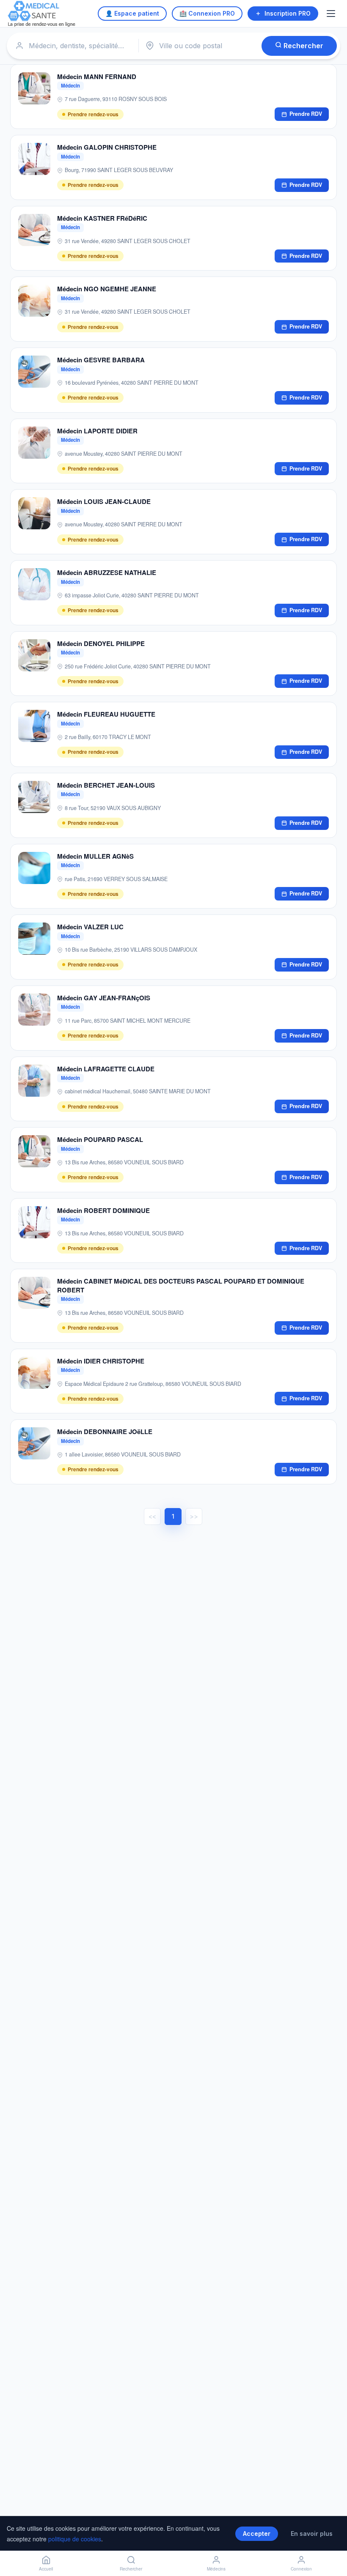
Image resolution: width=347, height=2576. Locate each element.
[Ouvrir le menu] (332, 14)
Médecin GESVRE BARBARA (101, 360)
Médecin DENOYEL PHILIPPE (101, 643)
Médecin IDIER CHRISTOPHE (101, 1361)
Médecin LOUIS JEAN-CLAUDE (104, 501)
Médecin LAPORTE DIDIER (97, 431)
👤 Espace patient (132, 13)
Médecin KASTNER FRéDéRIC (102, 218)
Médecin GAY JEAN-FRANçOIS (104, 998)
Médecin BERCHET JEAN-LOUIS (106, 785)
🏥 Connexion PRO (207, 13)
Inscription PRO (288, 13)
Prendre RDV (306, 114)
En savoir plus (312, 2534)
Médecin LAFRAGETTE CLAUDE (106, 1069)
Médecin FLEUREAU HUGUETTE (106, 714)
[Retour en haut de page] (331, 2541)
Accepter (257, 2534)
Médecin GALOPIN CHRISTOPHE (107, 147)
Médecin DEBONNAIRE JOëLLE (105, 1432)
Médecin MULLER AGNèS (95, 856)
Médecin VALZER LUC (90, 927)
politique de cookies (75, 2539)
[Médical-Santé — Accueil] (42, 14)
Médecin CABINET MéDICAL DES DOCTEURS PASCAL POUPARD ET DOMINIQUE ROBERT (181, 1285)
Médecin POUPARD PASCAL (100, 1139)
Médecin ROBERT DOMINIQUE (103, 1210)
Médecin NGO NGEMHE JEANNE (107, 289)
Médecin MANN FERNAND (97, 77)
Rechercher (303, 46)
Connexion (301, 2569)
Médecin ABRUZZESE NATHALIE (107, 572)
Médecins (216, 2569)
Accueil (46, 2569)
